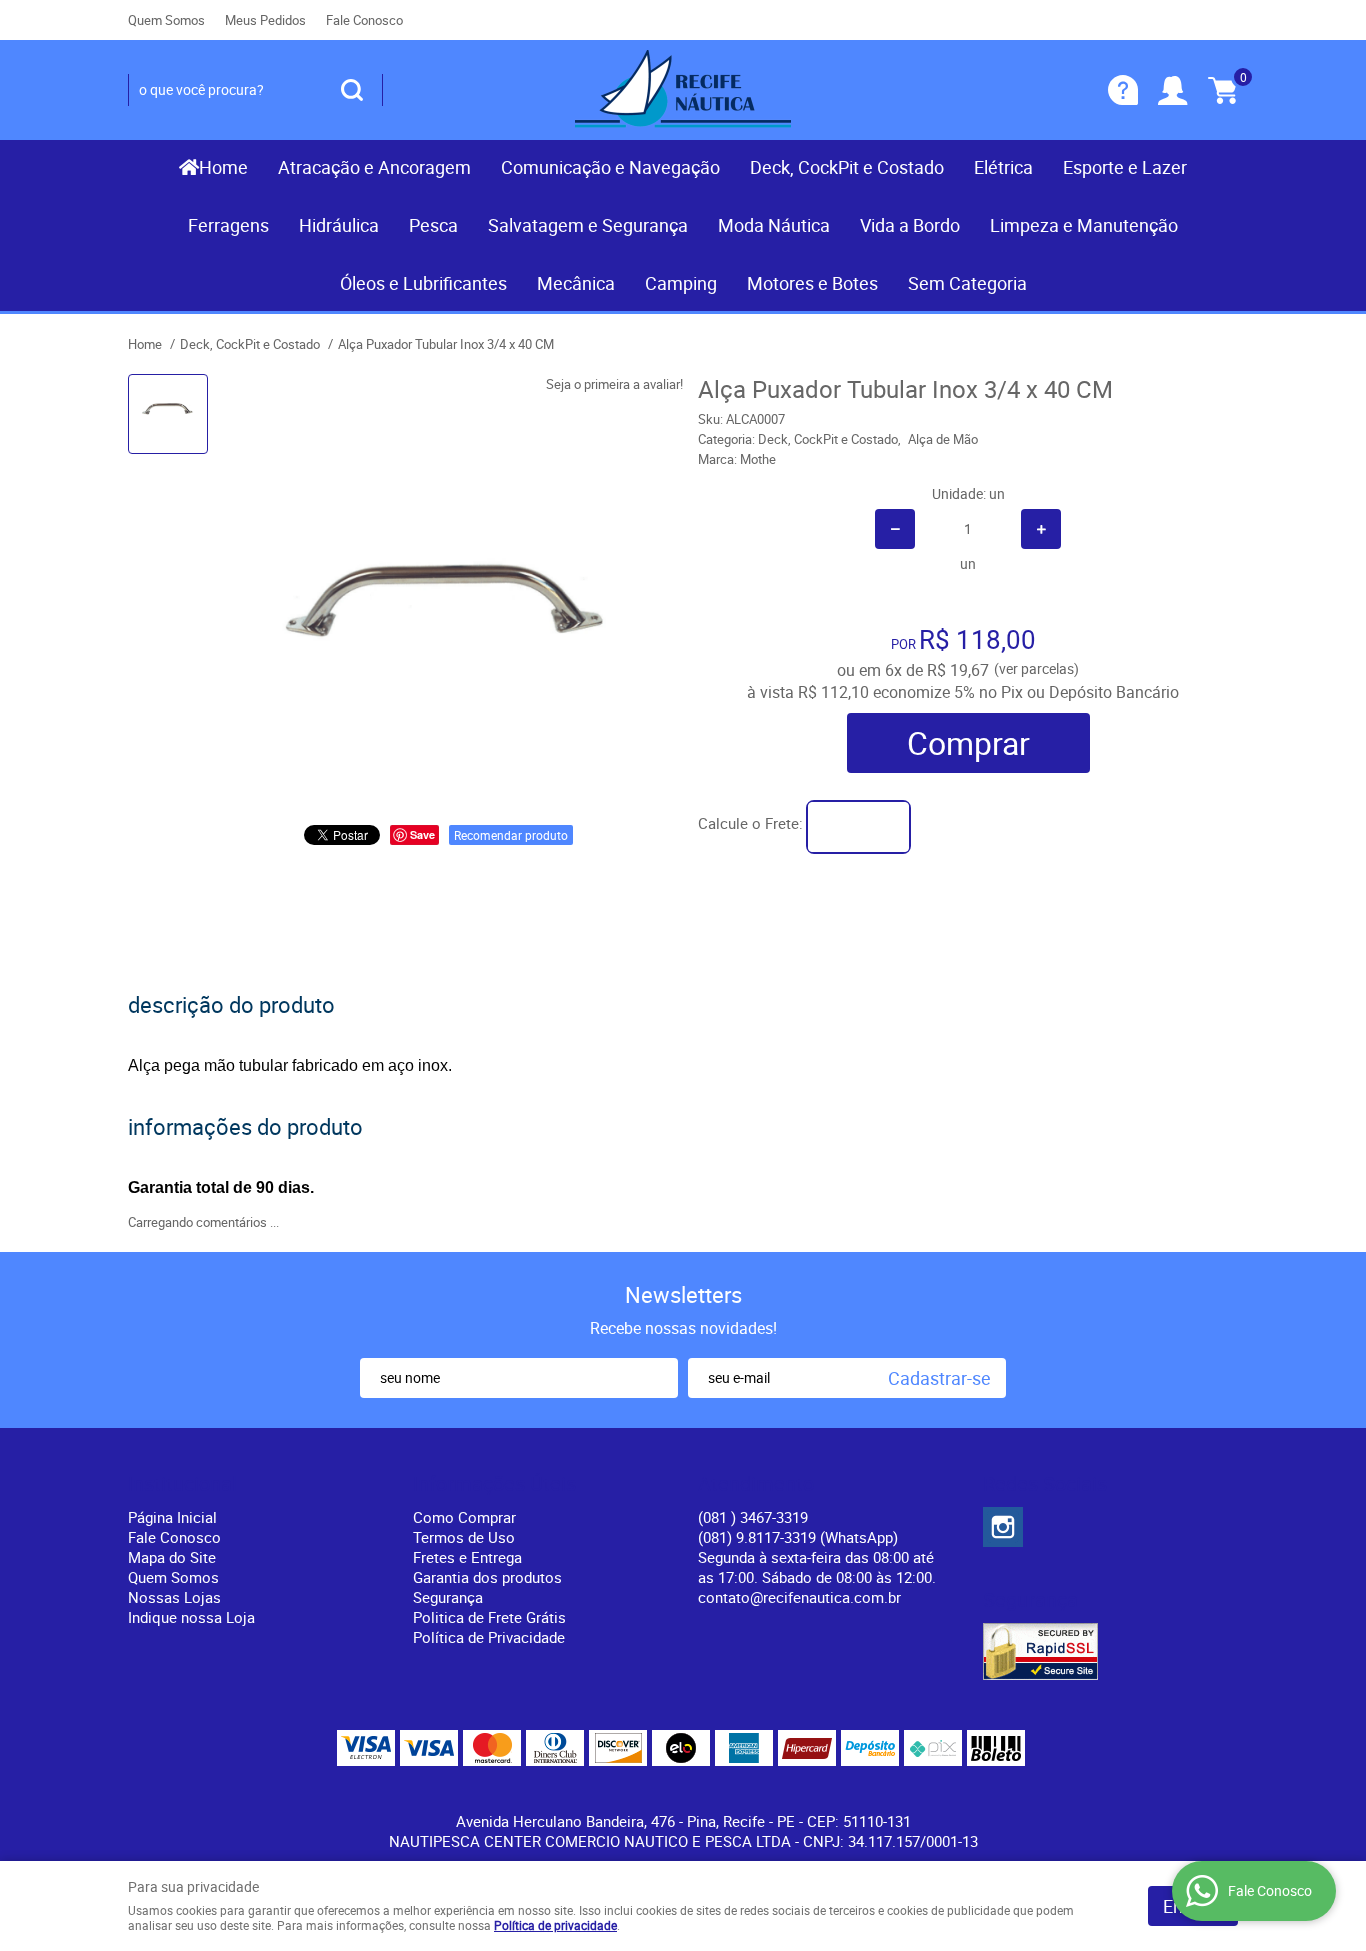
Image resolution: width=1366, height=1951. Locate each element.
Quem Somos (166, 20)
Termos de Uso (464, 1537)
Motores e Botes (812, 283)
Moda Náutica (774, 225)
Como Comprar (464, 1517)
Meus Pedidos (265, 20)
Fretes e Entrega (467, 1557)
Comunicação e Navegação (610, 167)
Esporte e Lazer (1125, 167)
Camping (681, 283)
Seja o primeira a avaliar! (614, 384)
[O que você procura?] (352, 90)
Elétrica (1003, 167)
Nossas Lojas (174, 1597)
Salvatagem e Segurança (588, 225)
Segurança (448, 1597)
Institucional (182, 1484)
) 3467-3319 (753, 1517)
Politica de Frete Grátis (489, 1617)
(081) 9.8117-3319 (798, 1537)
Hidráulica (339, 225)
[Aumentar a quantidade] (1041, 529)
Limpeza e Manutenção (1084, 225)
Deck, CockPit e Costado (847, 167)
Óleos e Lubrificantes (423, 283)
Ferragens (228, 225)
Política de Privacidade (489, 1637)
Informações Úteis (494, 1484)
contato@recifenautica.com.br (799, 1597)
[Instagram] (1003, 1527)
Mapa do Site (172, 1557)
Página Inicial (172, 1517)
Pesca (433, 225)
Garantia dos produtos (487, 1577)
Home (223, 167)
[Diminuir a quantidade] (895, 529)
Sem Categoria (967, 283)
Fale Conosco (364, 20)
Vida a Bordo (910, 225)
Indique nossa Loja (191, 1617)
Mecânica (576, 283)
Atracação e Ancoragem (374, 167)
